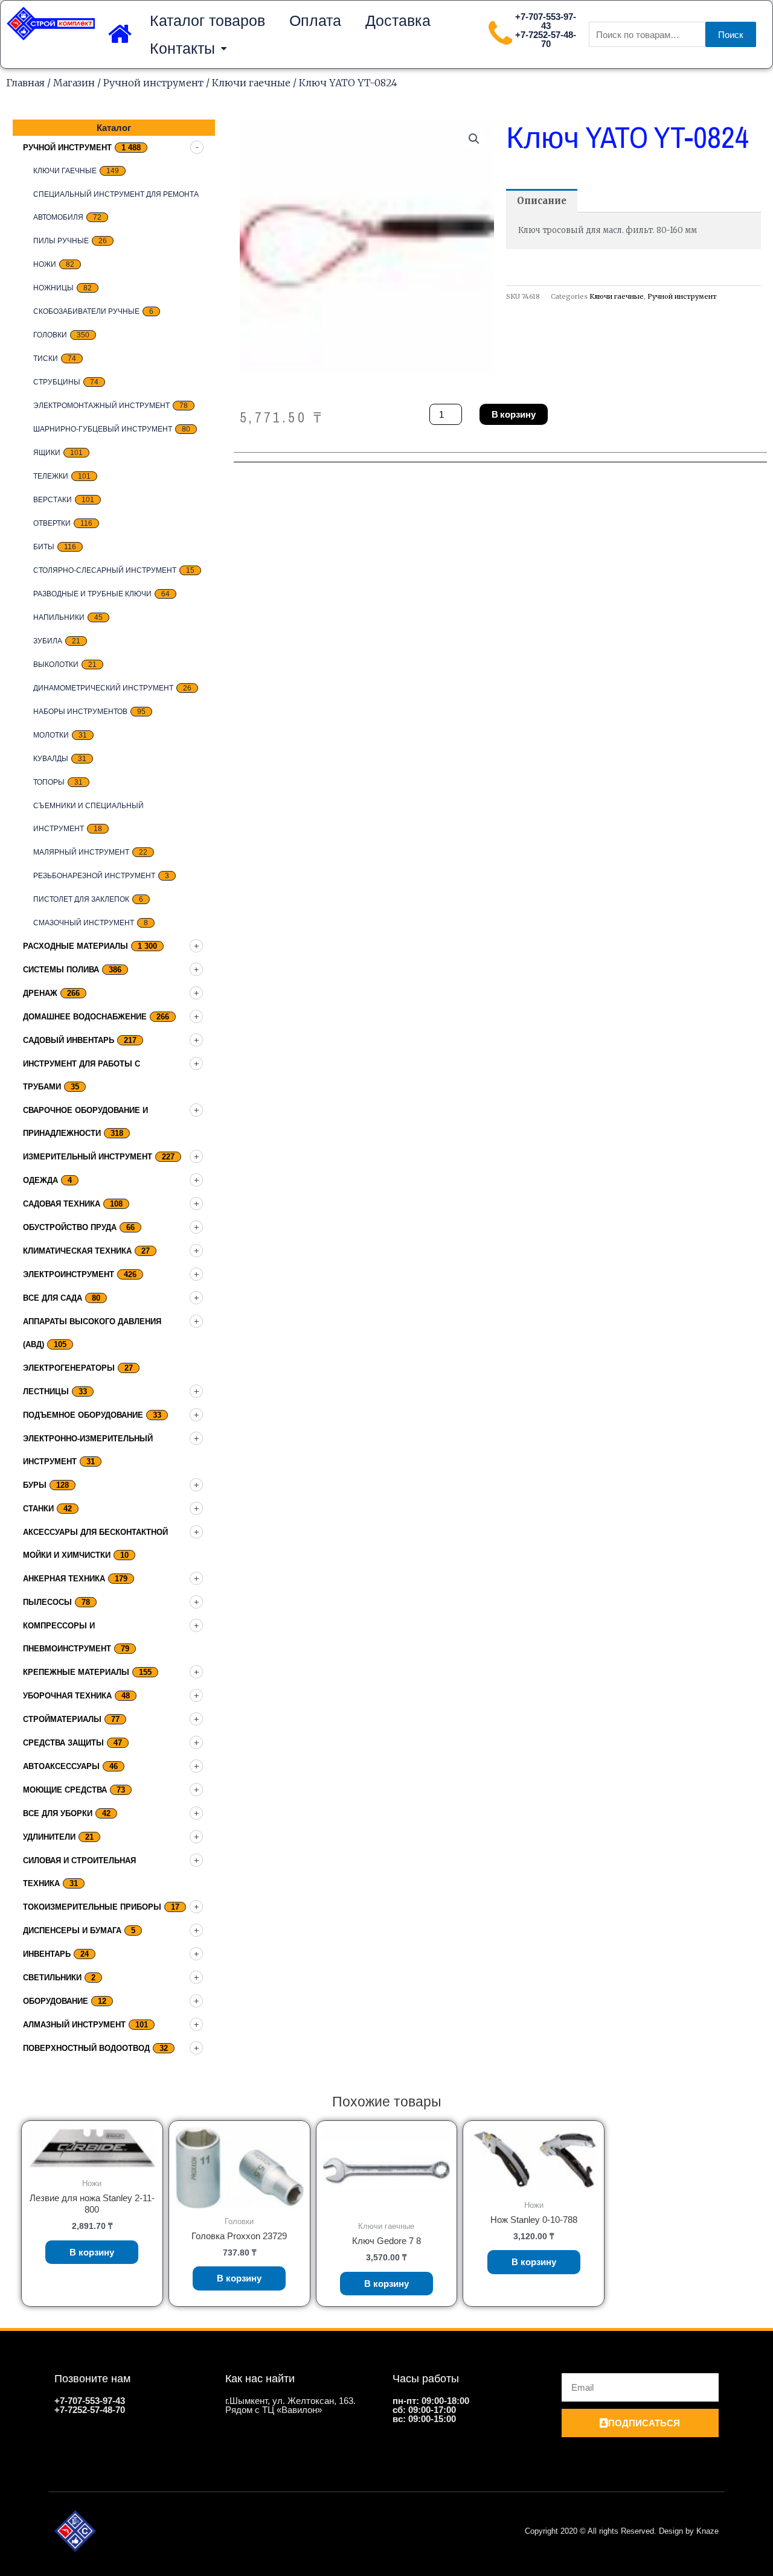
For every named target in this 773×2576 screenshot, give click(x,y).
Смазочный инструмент (84, 923)
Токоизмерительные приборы (92, 1907)
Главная (25, 83)
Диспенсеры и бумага (72, 1930)
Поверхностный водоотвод (86, 2048)
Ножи (45, 264)
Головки (50, 335)
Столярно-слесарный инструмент (105, 570)
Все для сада (53, 1298)
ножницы (53, 288)
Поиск (731, 35)
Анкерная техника (64, 1579)
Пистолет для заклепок (81, 899)
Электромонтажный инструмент (101, 406)
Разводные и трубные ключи (92, 594)
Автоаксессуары (61, 1766)
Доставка (398, 21)
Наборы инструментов (80, 712)
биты (44, 547)
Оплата (315, 21)
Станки (38, 1509)
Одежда (40, 1180)
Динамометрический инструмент (103, 688)
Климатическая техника (77, 1251)
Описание (542, 201)
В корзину (514, 414)
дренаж (40, 993)
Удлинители (49, 1837)
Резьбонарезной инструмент (94, 876)
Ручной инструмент (153, 83)
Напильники (59, 617)
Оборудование (56, 2001)
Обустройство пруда (70, 1227)
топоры (49, 782)
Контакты (182, 48)
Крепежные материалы (76, 1672)
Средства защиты (63, 1743)
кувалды (51, 759)
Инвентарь (47, 1954)
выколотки (56, 665)
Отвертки (52, 523)
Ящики (47, 453)
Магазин (74, 83)
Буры (35, 1485)
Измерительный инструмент (88, 1157)
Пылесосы (47, 1602)
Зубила (48, 641)
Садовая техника (62, 1204)
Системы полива (61, 970)
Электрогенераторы (69, 1368)
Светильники (52, 1978)
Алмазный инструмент (74, 2025)
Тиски (46, 359)
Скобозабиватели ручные (86, 311)
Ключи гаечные (251, 83)
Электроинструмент (69, 1274)
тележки (51, 476)
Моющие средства (65, 1790)
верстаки (53, 500)
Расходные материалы (75, 946)
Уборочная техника (67, 1696)
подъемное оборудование (83, 1415)
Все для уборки (58, 1813)
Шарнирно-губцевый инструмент (103, 429)
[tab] (542, 201)
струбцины (57, 382)
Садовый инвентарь (69, 1040)
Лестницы (46, 1392)
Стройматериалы (62, 1719)
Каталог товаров (207, 21)
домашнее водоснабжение (85, 1017)
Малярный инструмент (81, 852)
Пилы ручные (61, 241)
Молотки (51, 735)
